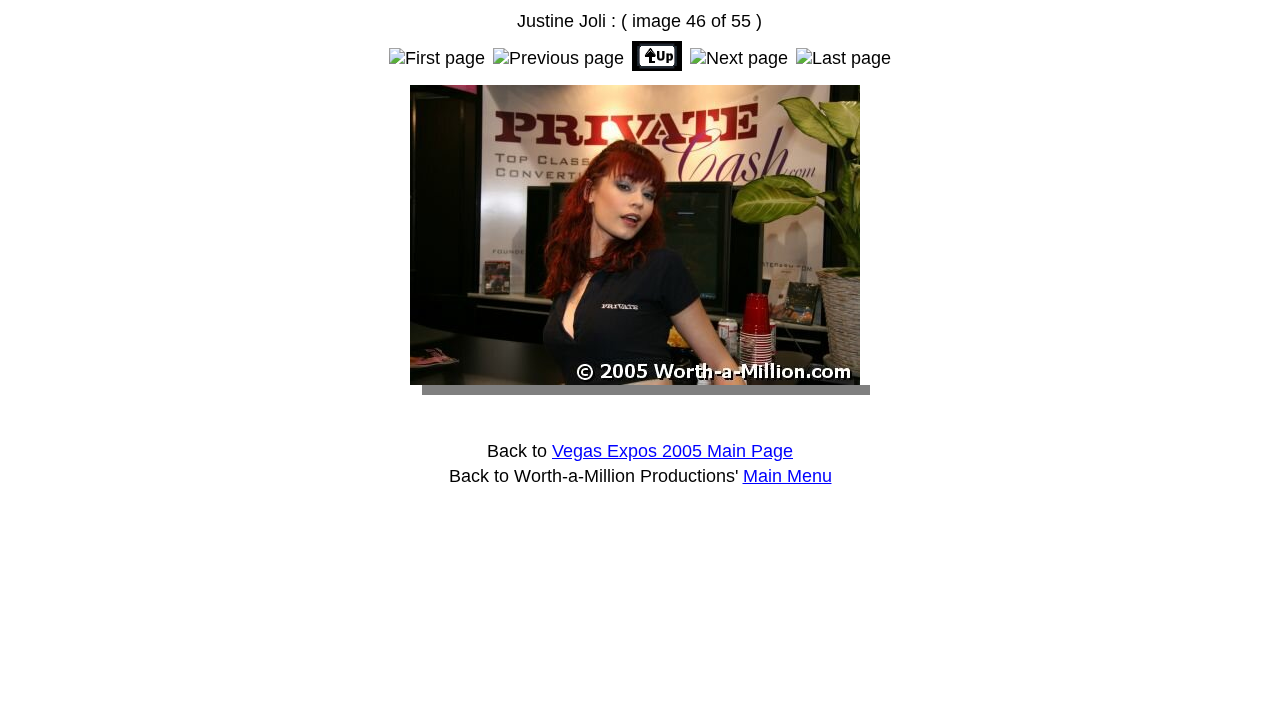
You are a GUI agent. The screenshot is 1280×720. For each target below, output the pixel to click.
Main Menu (787, 476)
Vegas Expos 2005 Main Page (672, 451)
